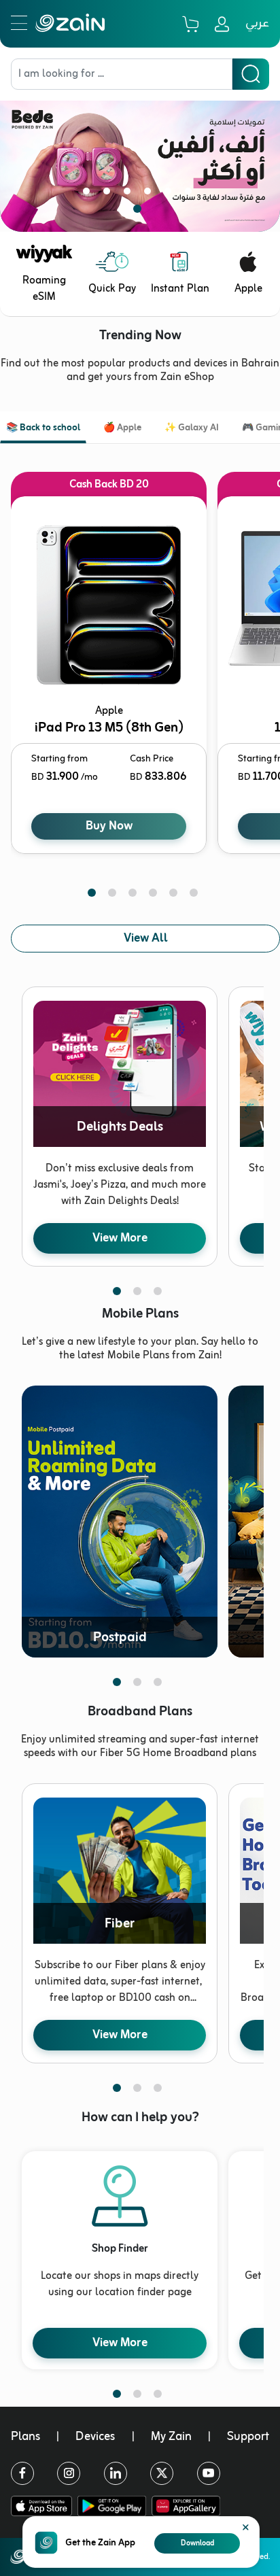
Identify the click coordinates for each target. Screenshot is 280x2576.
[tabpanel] (140, 156)
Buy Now (109, 826)
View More (120, 1238)
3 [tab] (130, 194)
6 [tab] (191, 194)
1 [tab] (89, 194)
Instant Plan (180, 289)
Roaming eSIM (44, 289)
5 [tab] (171, 194)
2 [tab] (109, 194)
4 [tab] (150, 194)
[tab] (43, 429)
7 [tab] (140, 211)
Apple (248, 289)
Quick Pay (112, 289)
